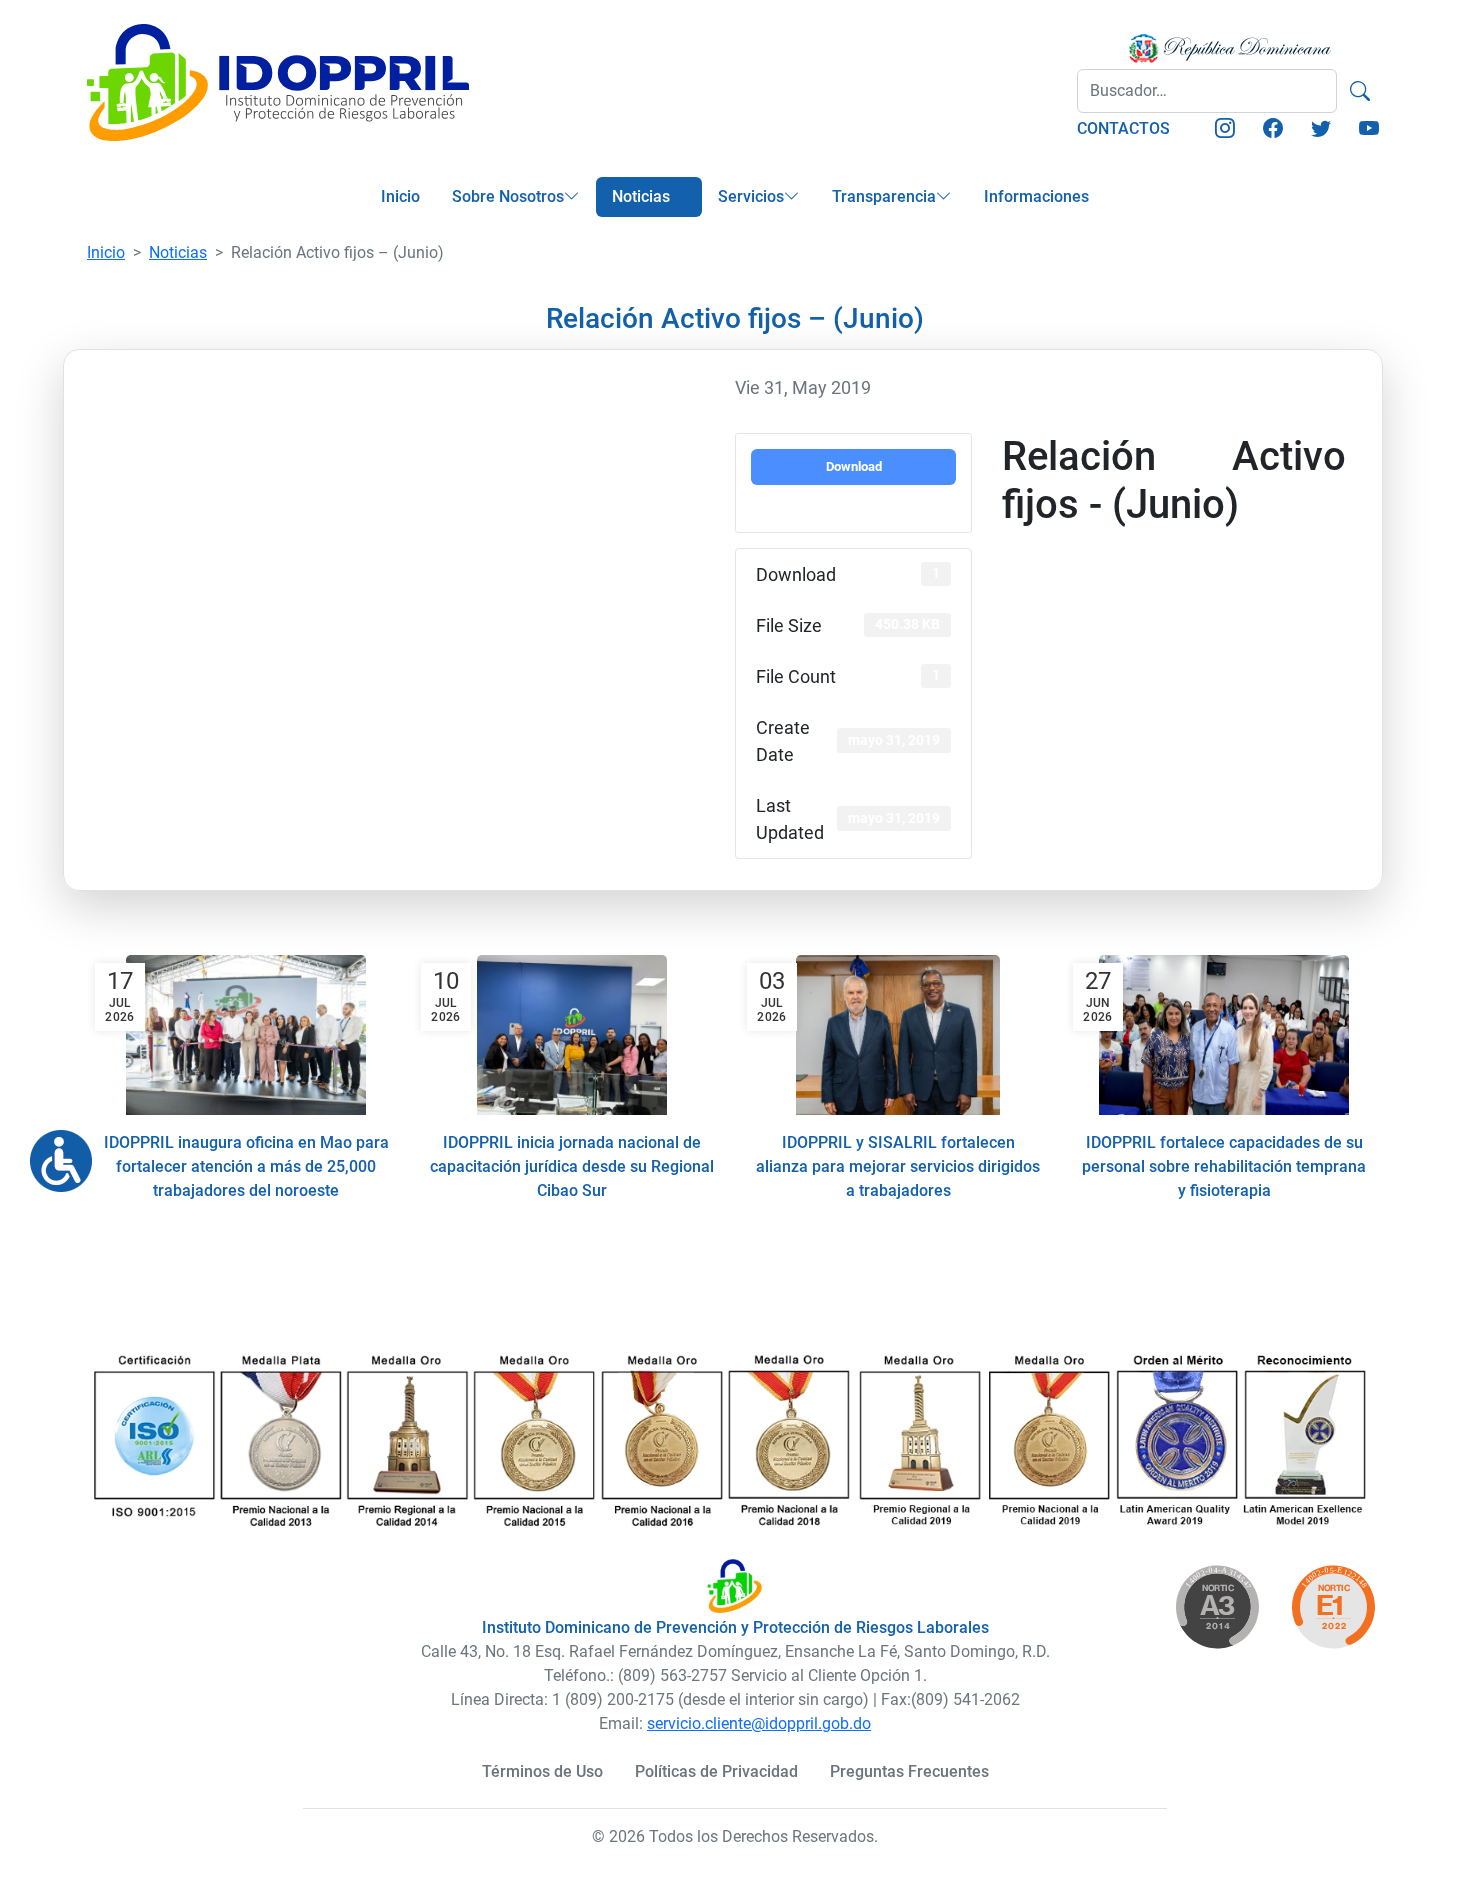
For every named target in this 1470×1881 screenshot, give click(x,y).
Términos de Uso (542, 1771)
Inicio (400, 196)
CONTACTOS (1123, 128)
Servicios (751, 196)
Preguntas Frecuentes (909, 1771)
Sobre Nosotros (508, 196)
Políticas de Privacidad (716, 1771)
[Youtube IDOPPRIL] (1369, 129)
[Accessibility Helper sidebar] (53, 1153)
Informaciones (1036, 196)
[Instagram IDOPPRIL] (1225, 129)
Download (854, 466)
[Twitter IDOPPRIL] (1321, 129)
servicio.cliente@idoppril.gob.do (759, 1723)
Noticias (641, 196)
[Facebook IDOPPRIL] (1273, 129)
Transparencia (884, 196)
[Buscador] (1360, 91)
